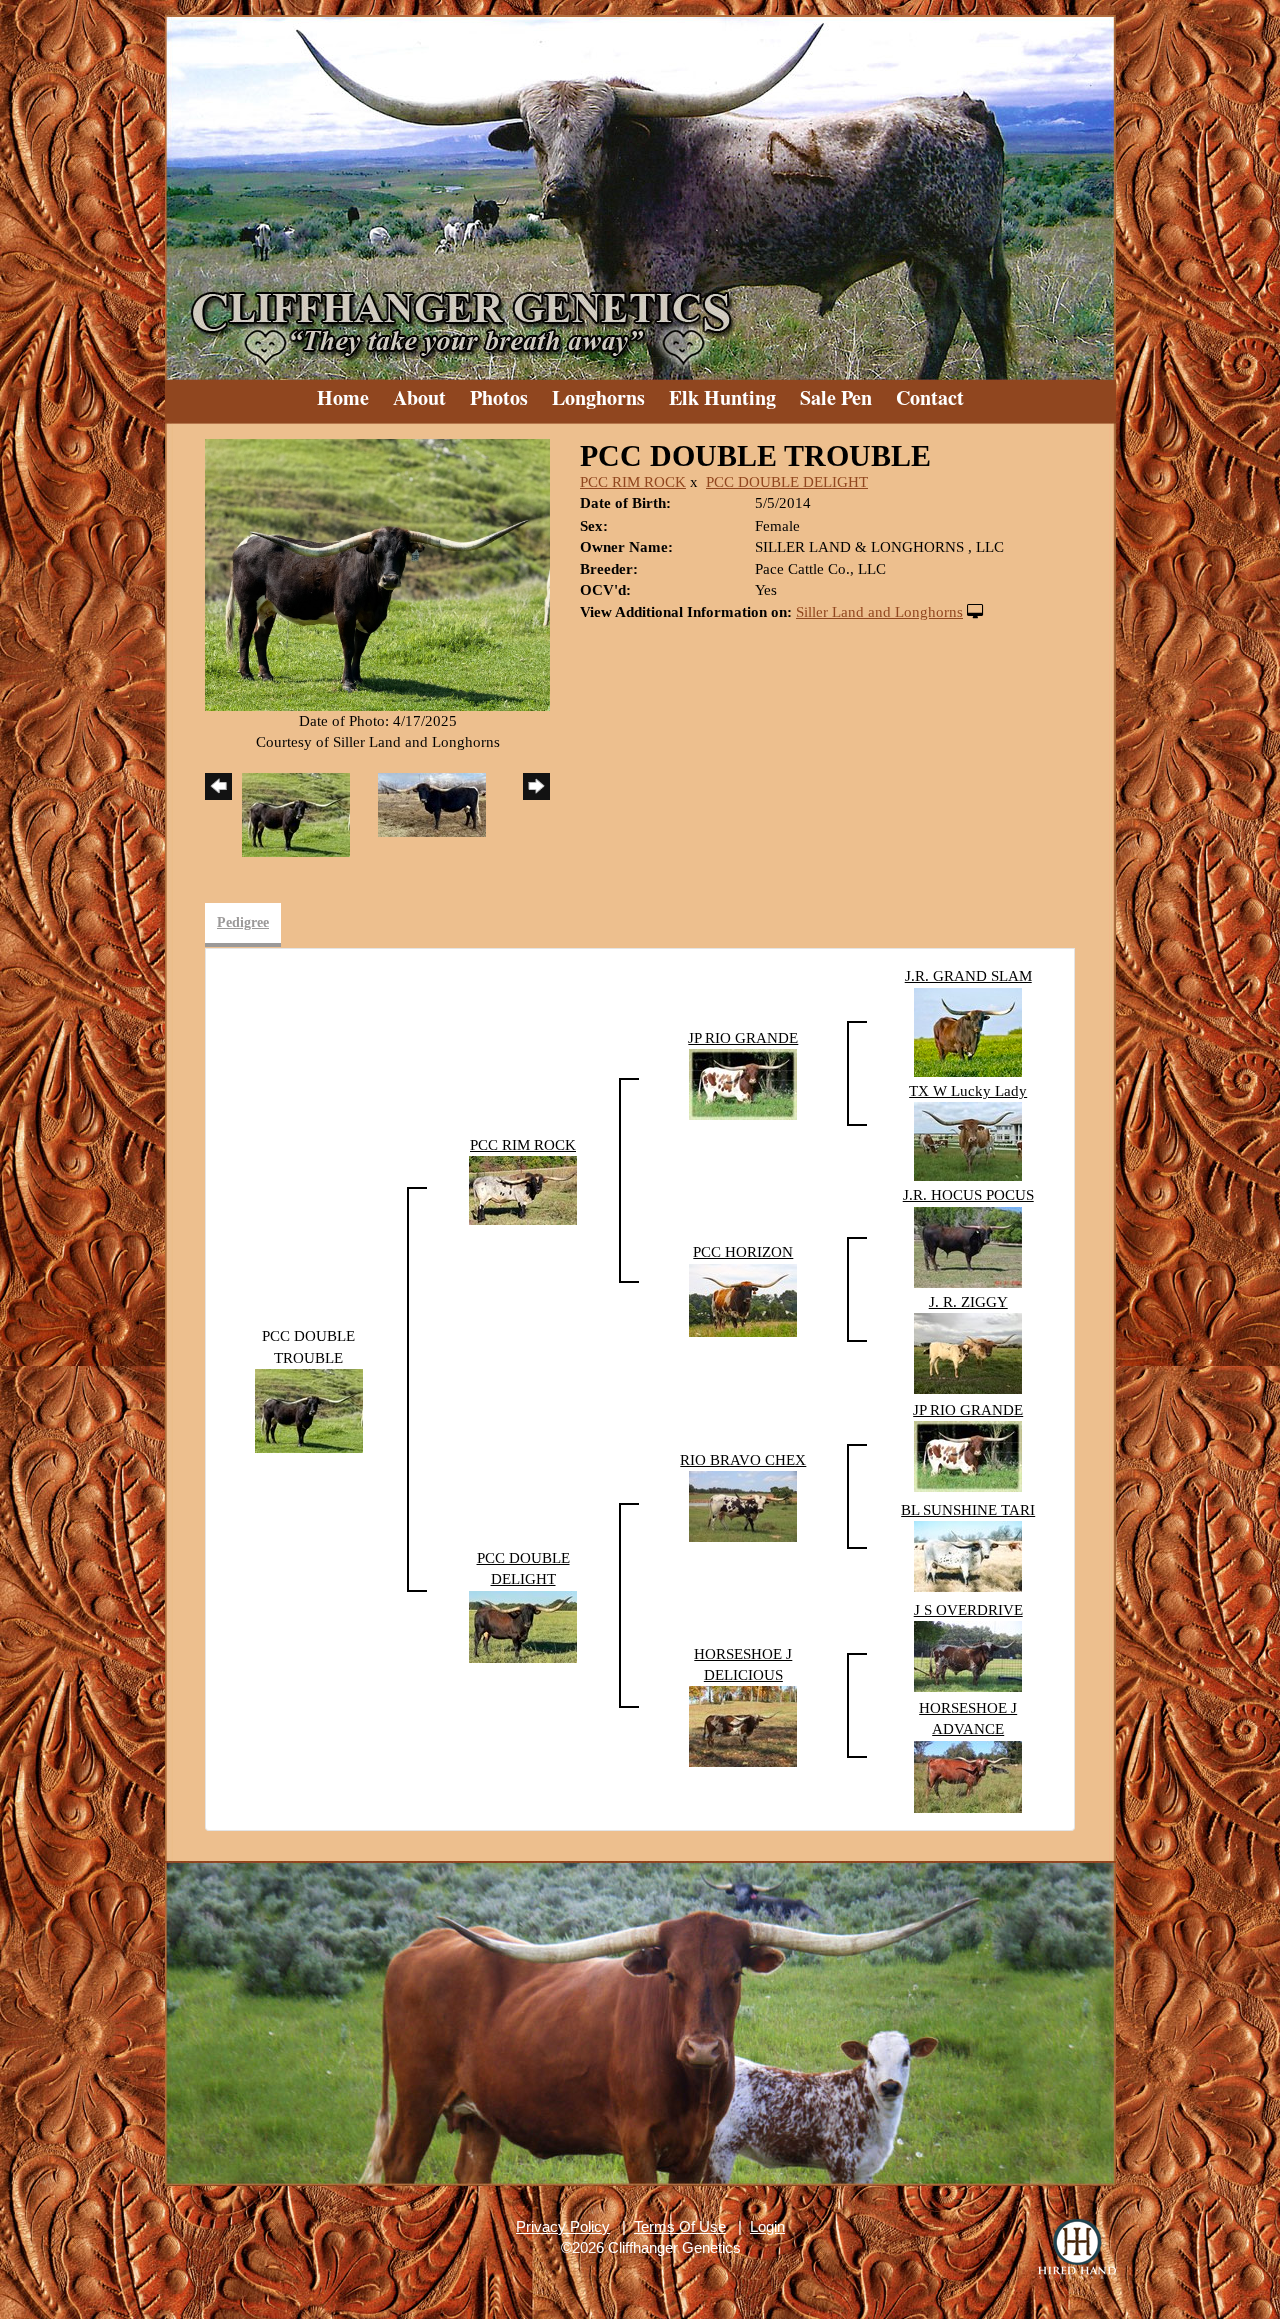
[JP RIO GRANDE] (743, 1083)
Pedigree (243, 922)
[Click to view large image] (377, 573)
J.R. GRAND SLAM (968, 976)
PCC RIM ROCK (633, 482)
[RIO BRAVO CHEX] (743, 1505)
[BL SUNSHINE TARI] (968, 1555)
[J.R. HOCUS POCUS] (968, 1246)
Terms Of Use (680, 2226)
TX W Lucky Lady (968, 1091)
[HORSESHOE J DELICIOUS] (743, 1725)
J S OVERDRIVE (968, 1610)
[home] (640, 190)
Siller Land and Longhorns (879, 612)
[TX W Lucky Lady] (968, 1140)
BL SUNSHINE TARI (968, 1510)
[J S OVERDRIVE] (968, 1655)
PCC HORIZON (743, 1252)
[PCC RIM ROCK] (523, 1189)
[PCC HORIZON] (743, 1299)
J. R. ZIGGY (968, 1302)
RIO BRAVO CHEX (743, 1460)
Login (767, 2226)
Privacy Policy (563, 2226)
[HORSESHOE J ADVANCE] (968, 1775)
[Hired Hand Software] (1077, 2249)
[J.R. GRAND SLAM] (968, 1031)
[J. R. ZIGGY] (968, 1352)
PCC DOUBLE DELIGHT (787, 482)
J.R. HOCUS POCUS (968, 1195)
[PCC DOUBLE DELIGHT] (523, 1625)
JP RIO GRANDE (743, 1038)
